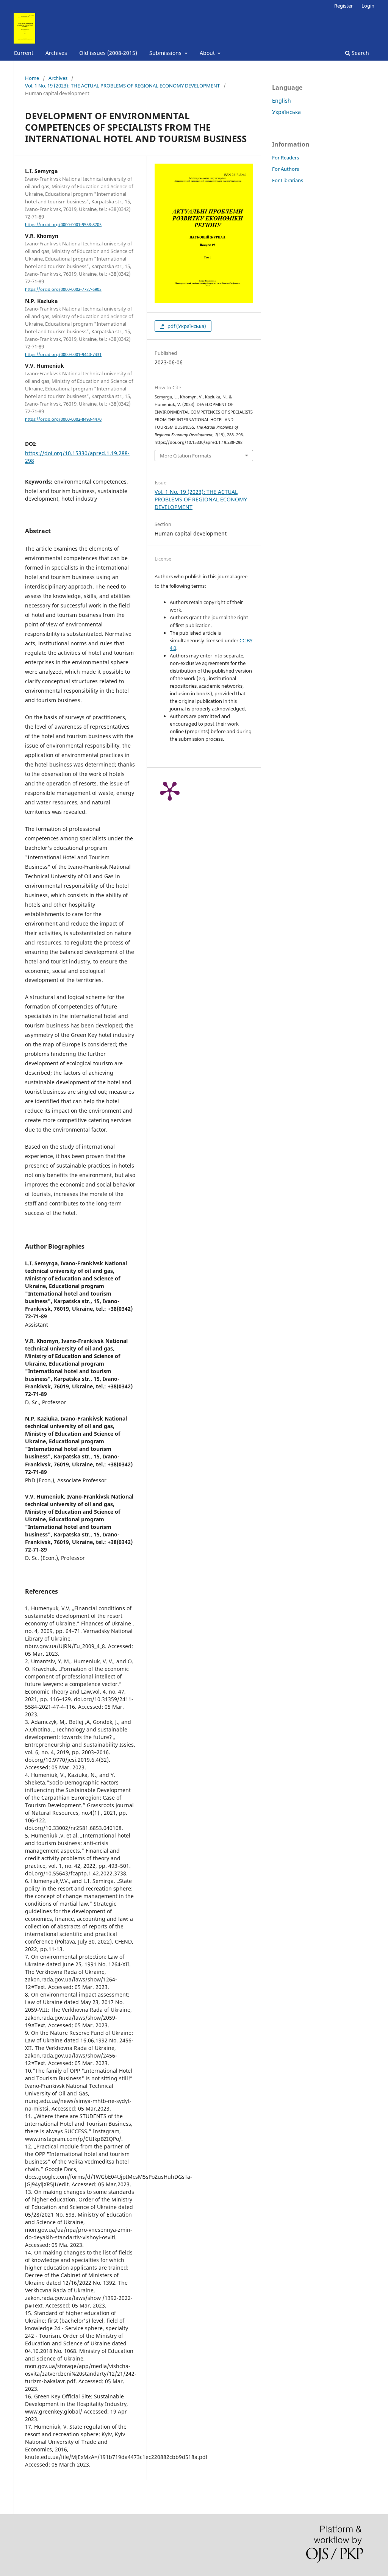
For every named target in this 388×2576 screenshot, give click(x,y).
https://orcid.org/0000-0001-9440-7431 (63, 354)
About (208, 53)
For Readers (286, 158)
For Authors (286, 169)
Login (368, 6)
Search (360, 53)
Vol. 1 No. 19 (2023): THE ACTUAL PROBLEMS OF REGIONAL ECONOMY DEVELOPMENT (122, 86)
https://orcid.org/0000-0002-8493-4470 (63, 419)
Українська (286, 112)
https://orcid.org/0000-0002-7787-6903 (63, 290)
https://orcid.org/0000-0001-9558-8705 (63, 225)
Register (343, 6)
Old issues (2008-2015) (108, 53)
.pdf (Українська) (186, 326)
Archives (56, 53)
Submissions (166, 53)
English (282, 101)
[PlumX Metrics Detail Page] (170, 790)
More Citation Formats (185, 456)
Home (32, 78)
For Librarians (288, 180)
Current (23, 53)
